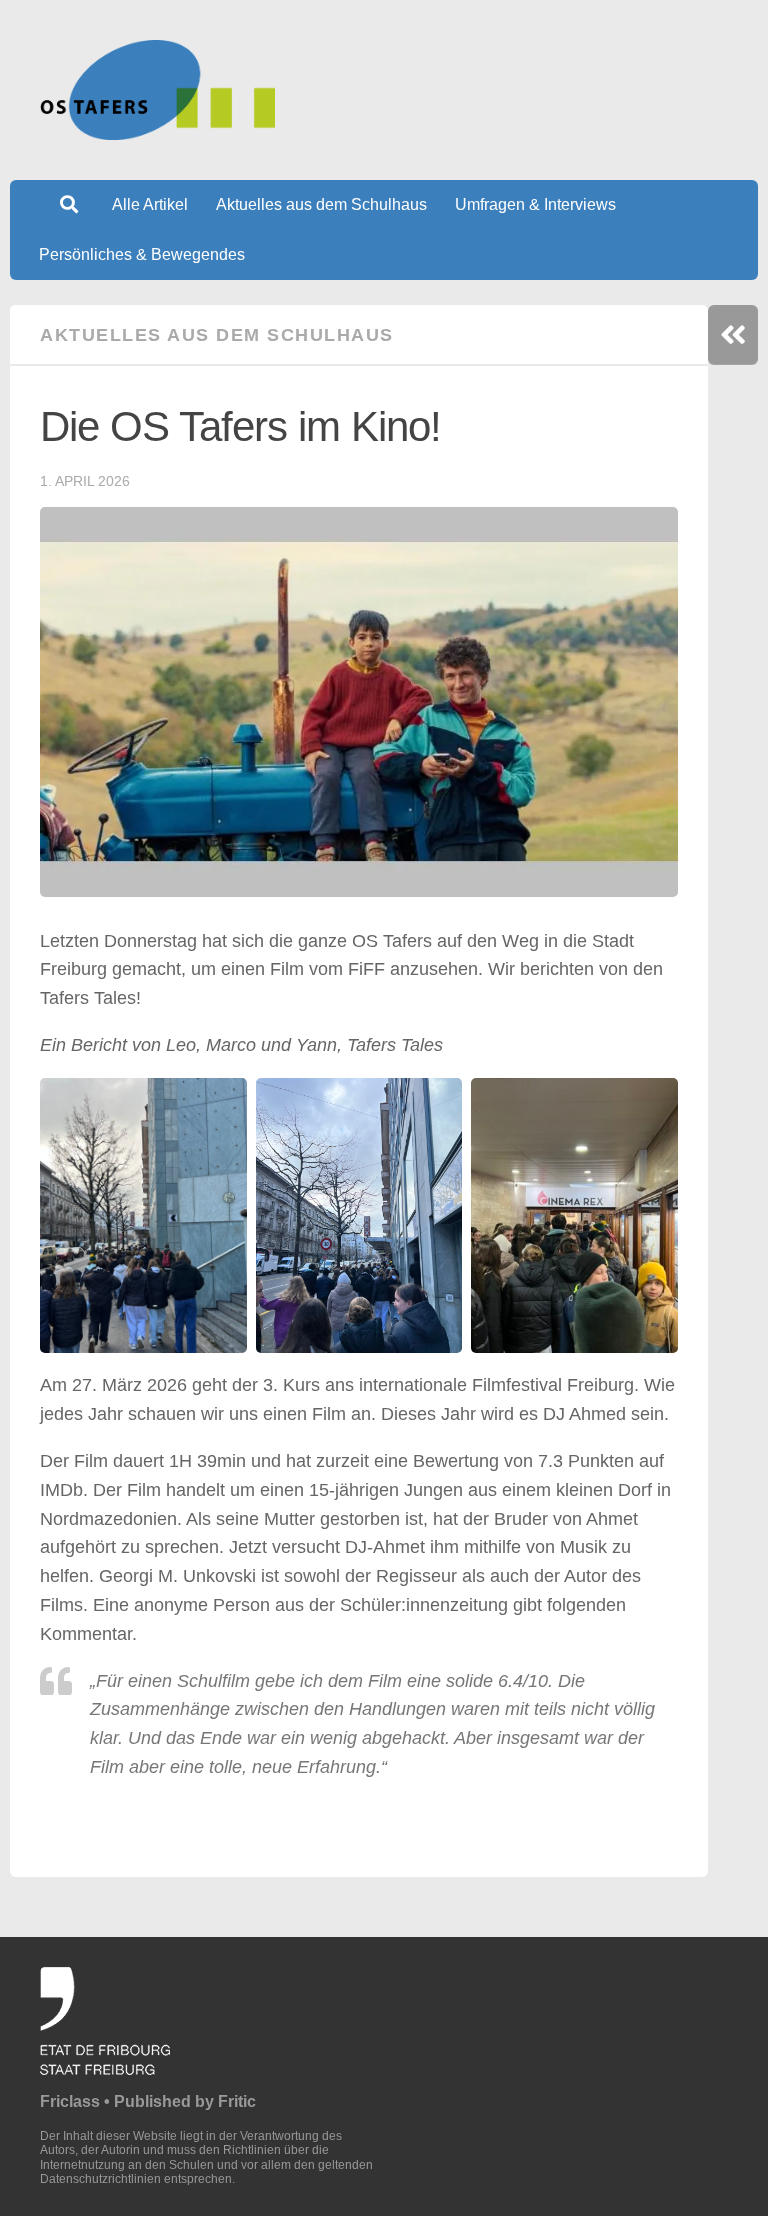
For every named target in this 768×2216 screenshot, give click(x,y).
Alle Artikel (150, 204)
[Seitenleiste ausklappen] (733, 335)
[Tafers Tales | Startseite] (157, 90)
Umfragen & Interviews (535, 204)
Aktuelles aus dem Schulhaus (321, 204)
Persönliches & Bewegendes (142, 254)
